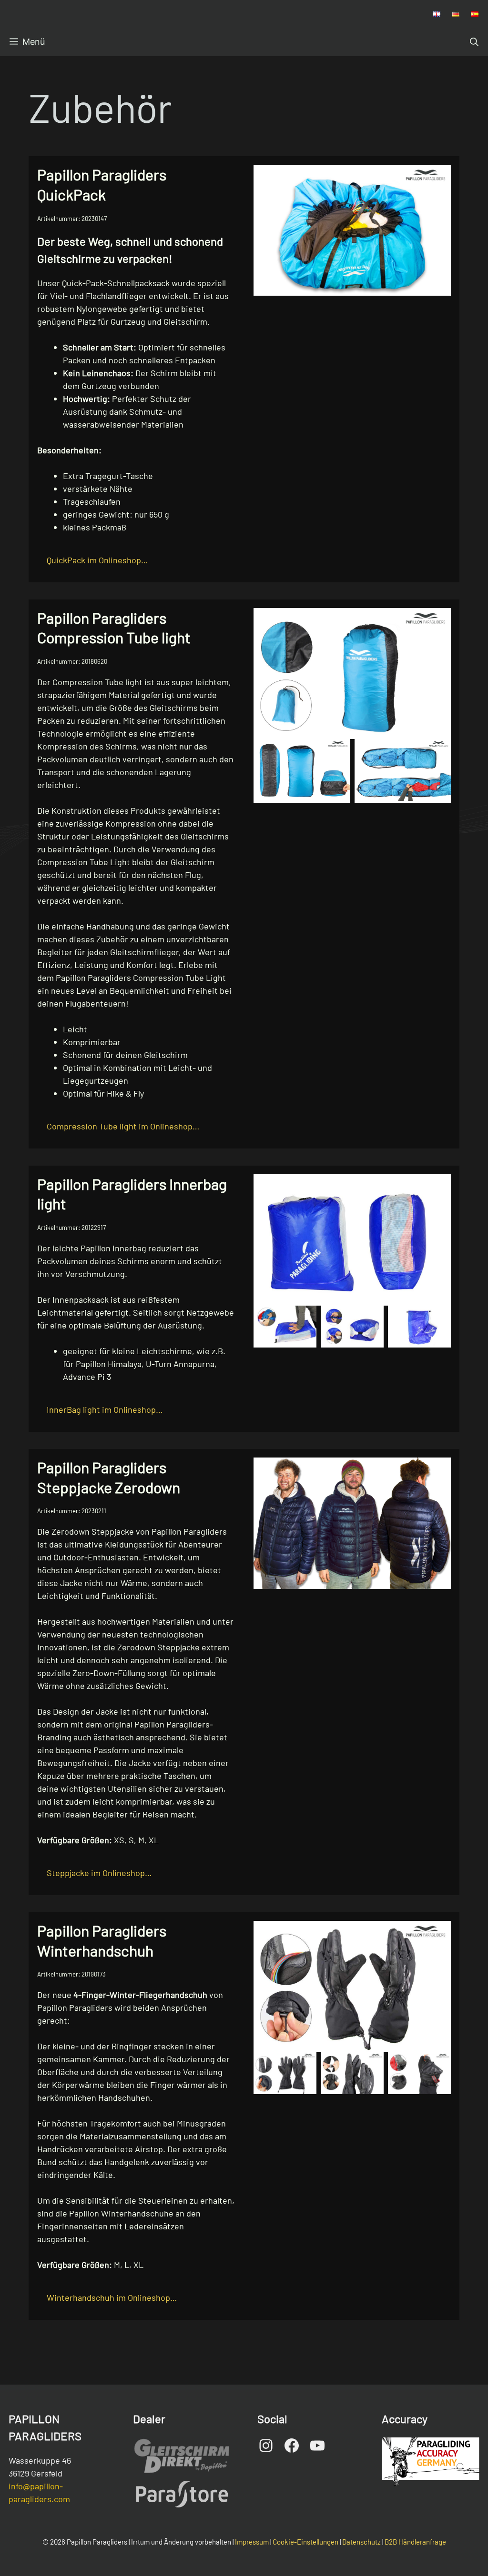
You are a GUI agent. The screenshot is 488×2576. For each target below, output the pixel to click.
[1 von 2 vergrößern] (338, 751)
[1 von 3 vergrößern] (304, 1318)
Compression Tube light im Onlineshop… (123, 1126)
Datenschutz (361, 2542)
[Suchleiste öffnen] (474, 42)
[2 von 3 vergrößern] (371, 1318)
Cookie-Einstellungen (305, 2542)
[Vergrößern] (438, 177)
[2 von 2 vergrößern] (438, 751)
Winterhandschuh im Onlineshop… (112, 2297)
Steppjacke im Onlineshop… (99, 1873)
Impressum (252, 2542)
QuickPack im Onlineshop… (97, 560)
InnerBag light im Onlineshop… (105, 1409)
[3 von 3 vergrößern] (438, 1318)
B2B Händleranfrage (415, 2542)
